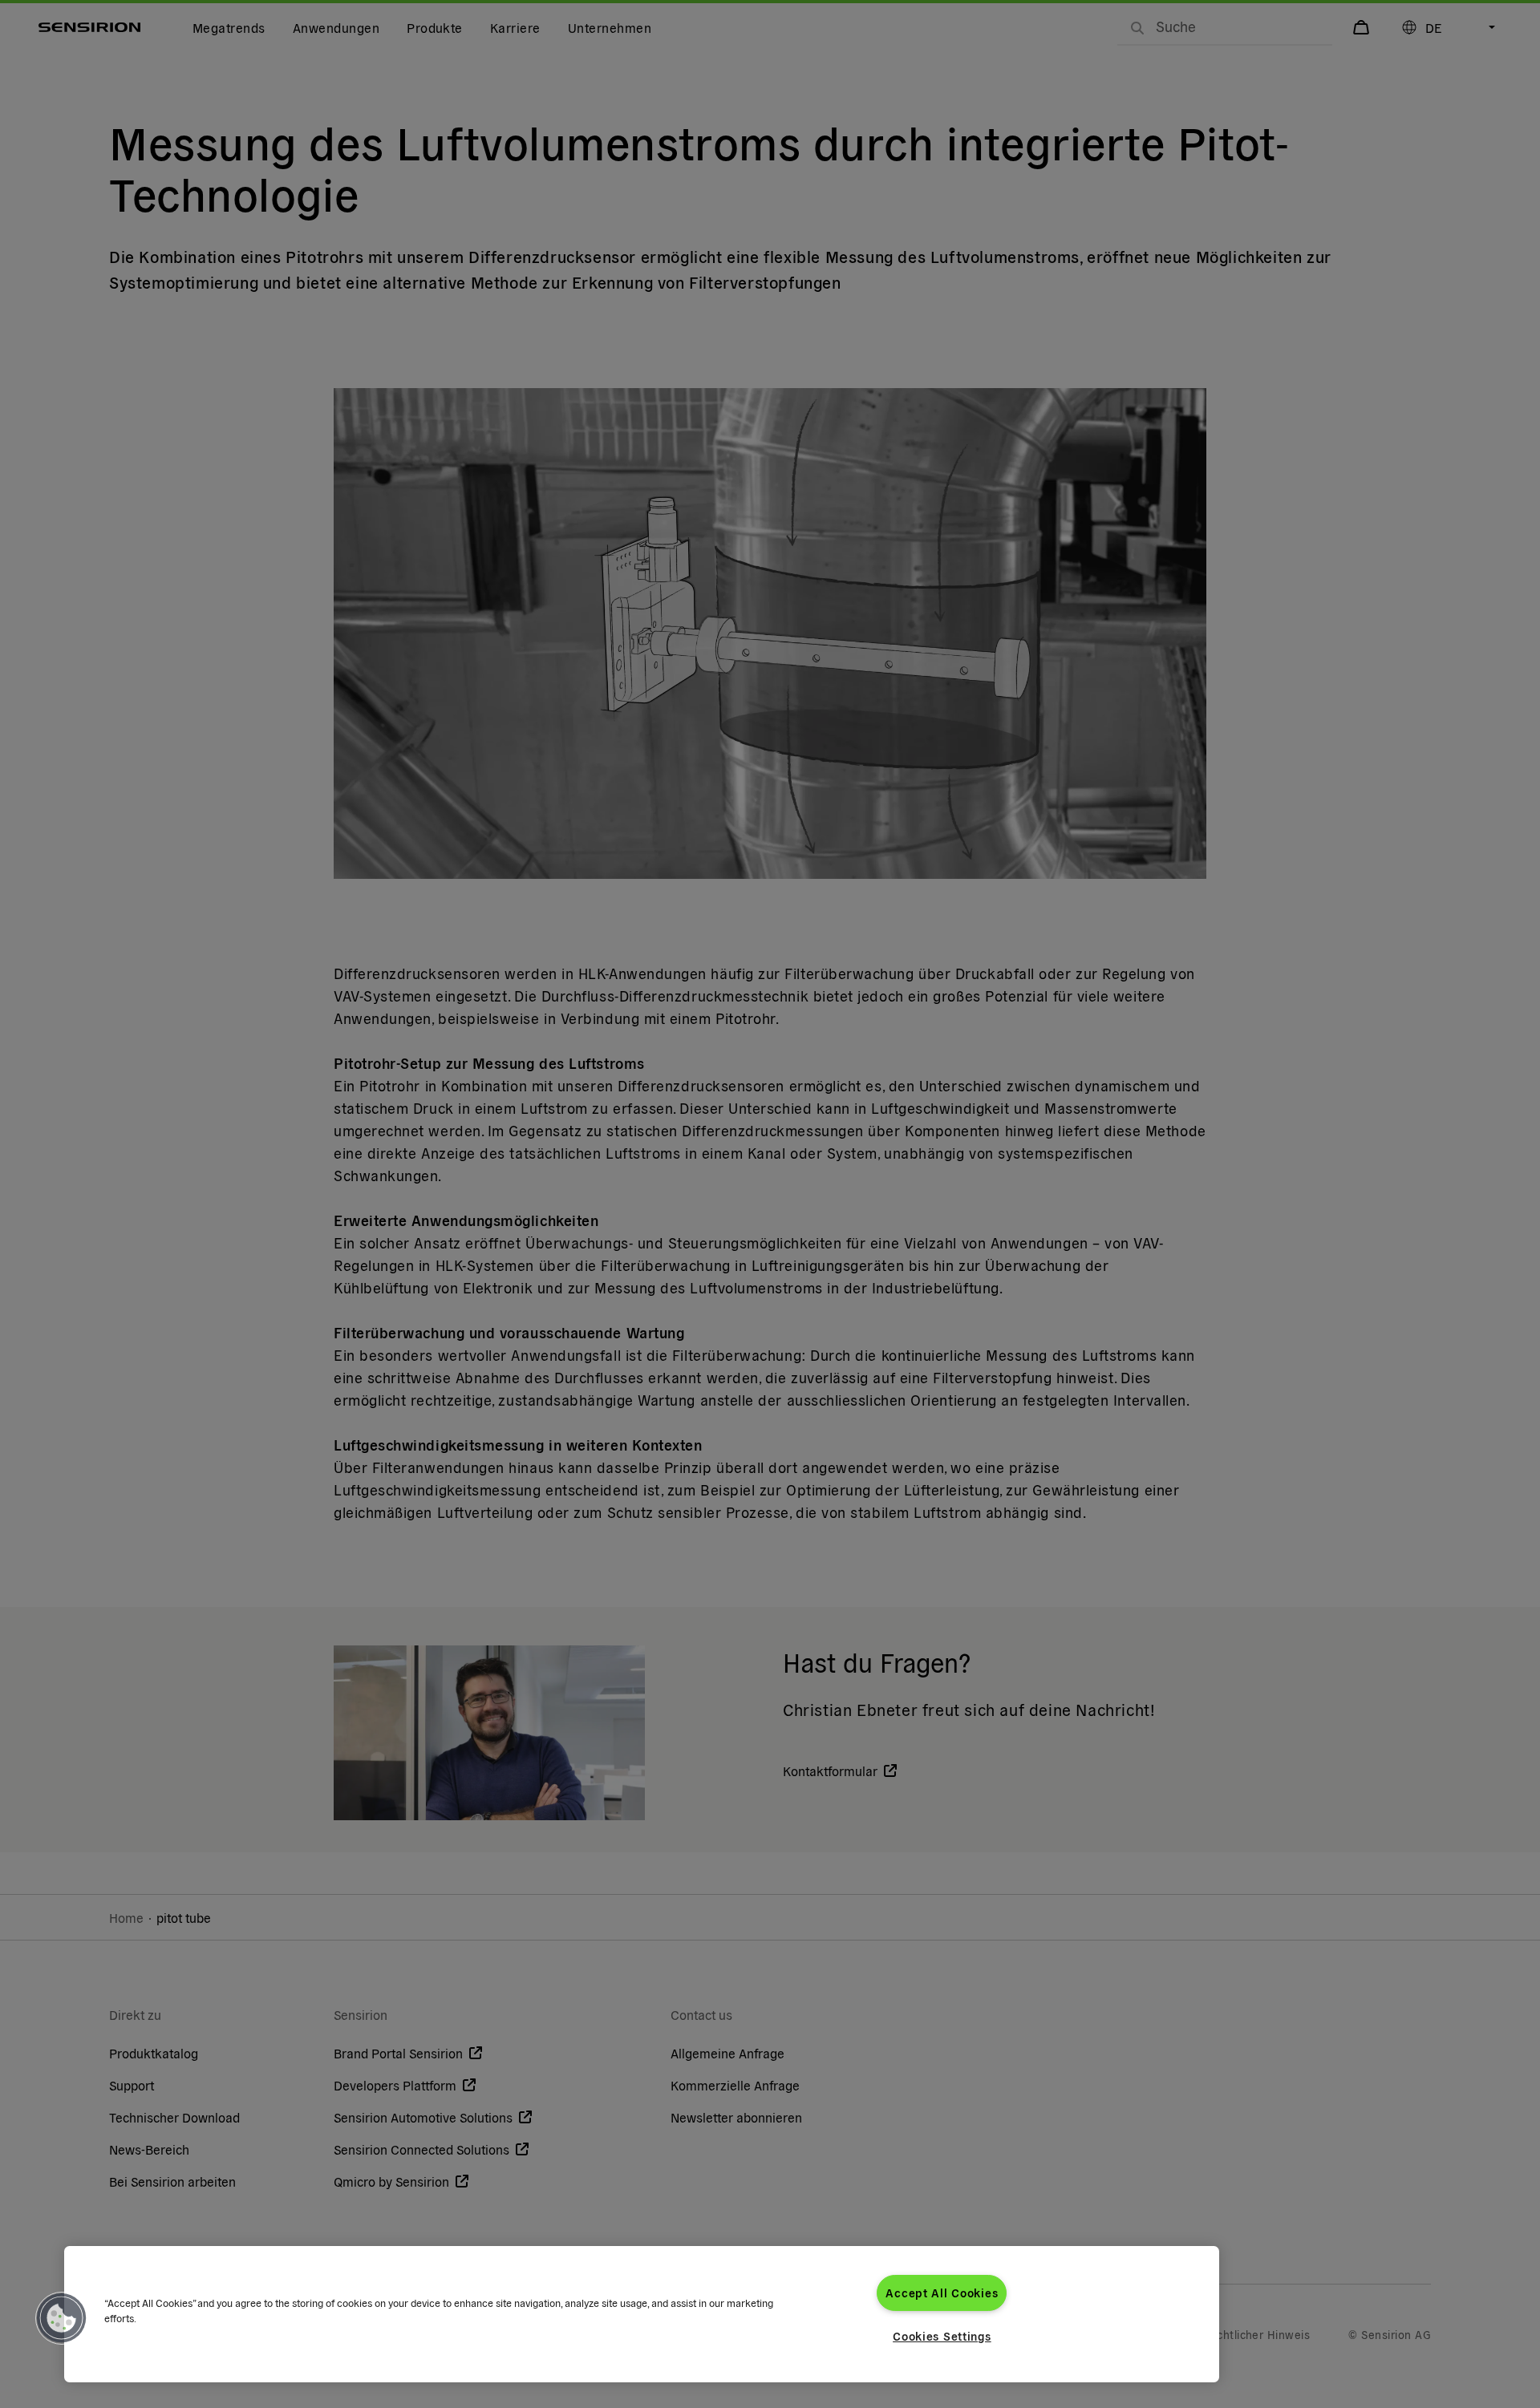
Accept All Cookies (942, 2293)
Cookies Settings (942, 2336)
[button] (62, 2318)
